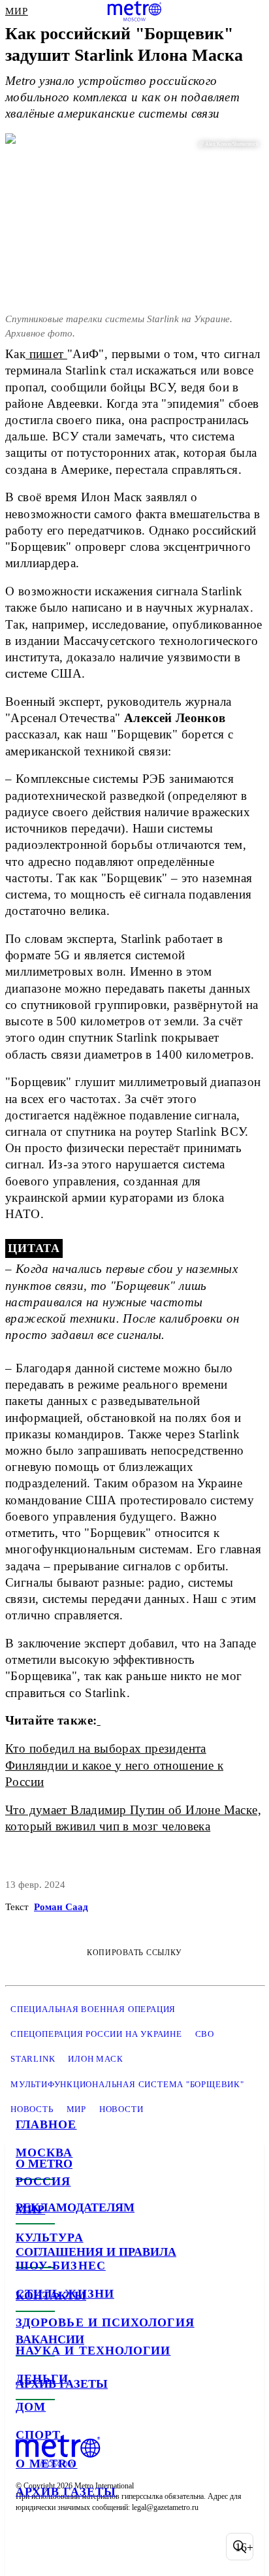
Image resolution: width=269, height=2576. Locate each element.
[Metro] (135, 11)
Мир (30, 2209)
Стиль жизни (65, 2294)
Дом (31, 2407)
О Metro (47, 2464)
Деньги (42, 2379)
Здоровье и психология (105, 2322)
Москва (44, 2153)
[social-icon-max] (131, 2547)
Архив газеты (66, 2492)
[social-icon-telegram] (63, 2547)
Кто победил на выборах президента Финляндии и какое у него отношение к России (114, 1765)
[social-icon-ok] (97, 2547)
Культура (50, 2237)
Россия (43, 2181)
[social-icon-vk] (29, 2547)
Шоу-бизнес (61, 2266)
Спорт (38, 2435)
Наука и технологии (93, 2351)
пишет (46, 354)
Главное (46, 2124)
